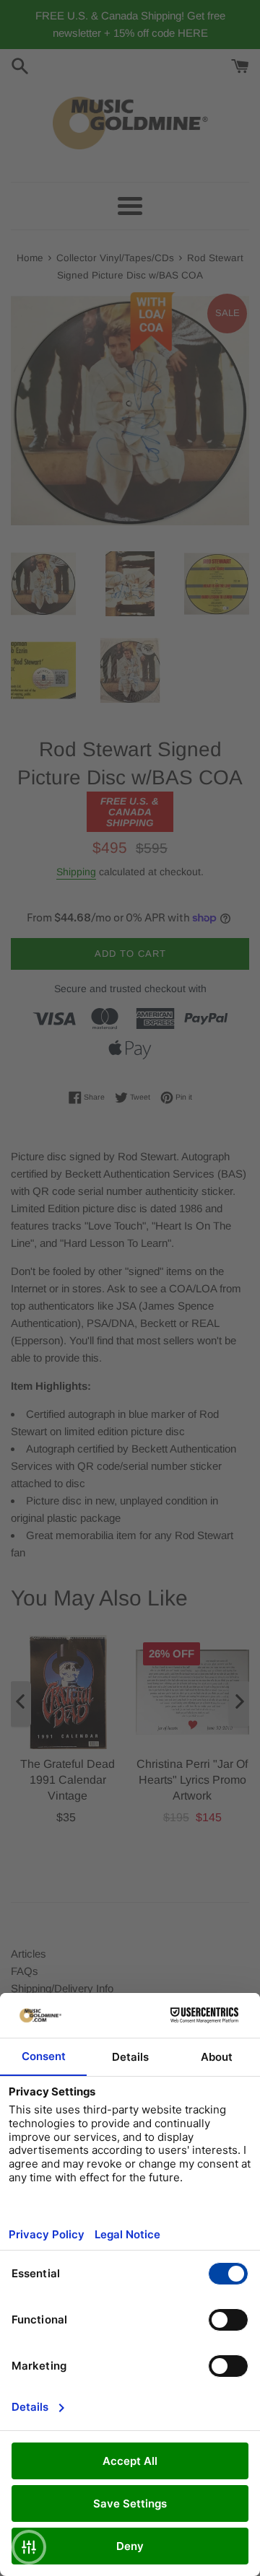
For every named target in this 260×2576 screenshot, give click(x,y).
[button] (29, 2547)
